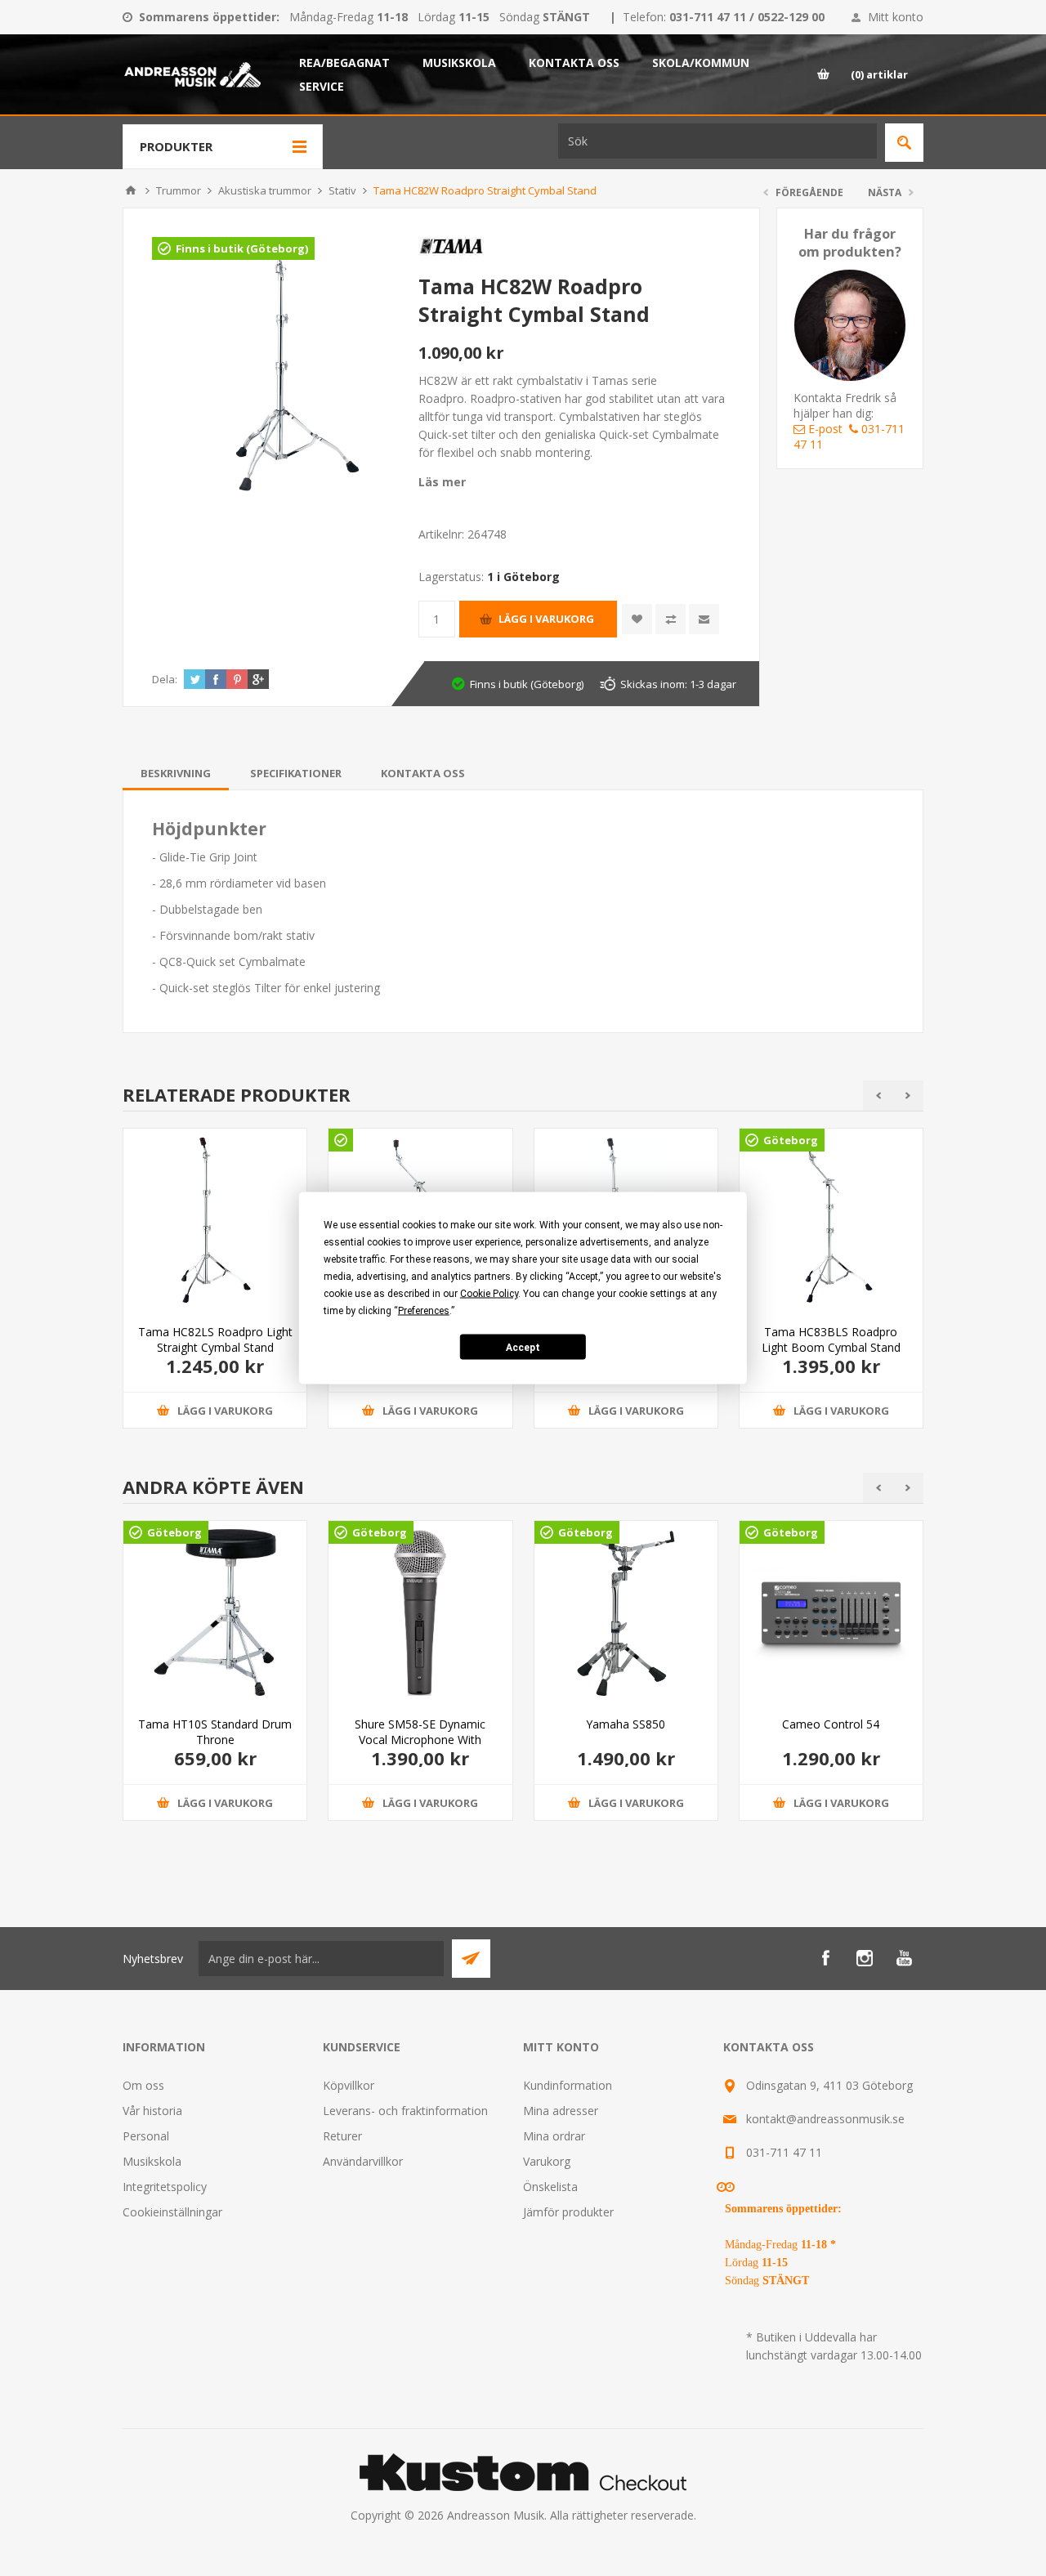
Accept (523, 1347)
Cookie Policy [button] (489, 1294)
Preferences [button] (424, 1311)
